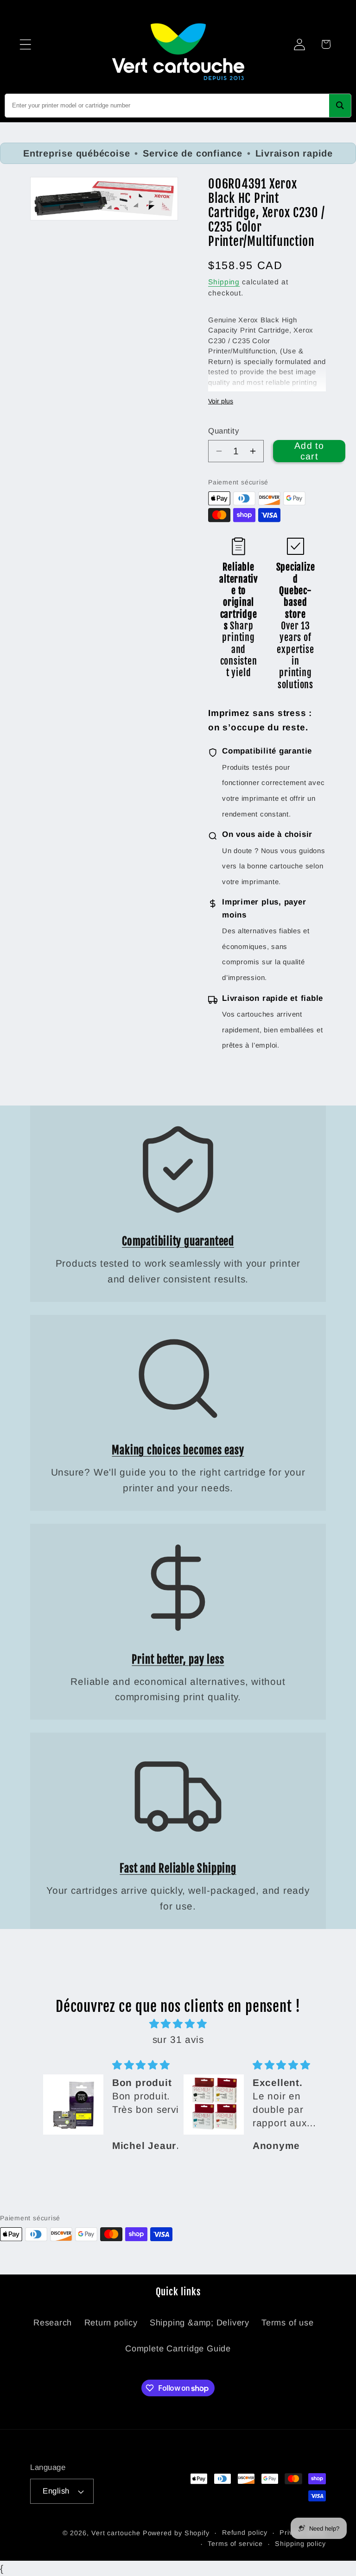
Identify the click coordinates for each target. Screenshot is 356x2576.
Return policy (111, 2323)
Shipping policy (300, 2544)
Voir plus (221, 401)
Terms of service (235, 2544)
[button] (25, 44)
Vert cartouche (116, 2533)
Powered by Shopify (176, 2533)
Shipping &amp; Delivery (200, 2323)
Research (53, 2323)
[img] (178, 2024)
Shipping (224, 282)
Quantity (223, 431)
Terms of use (287, 2323)
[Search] (340, 106)
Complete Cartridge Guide (178, 2349)
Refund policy (245, 2532)
